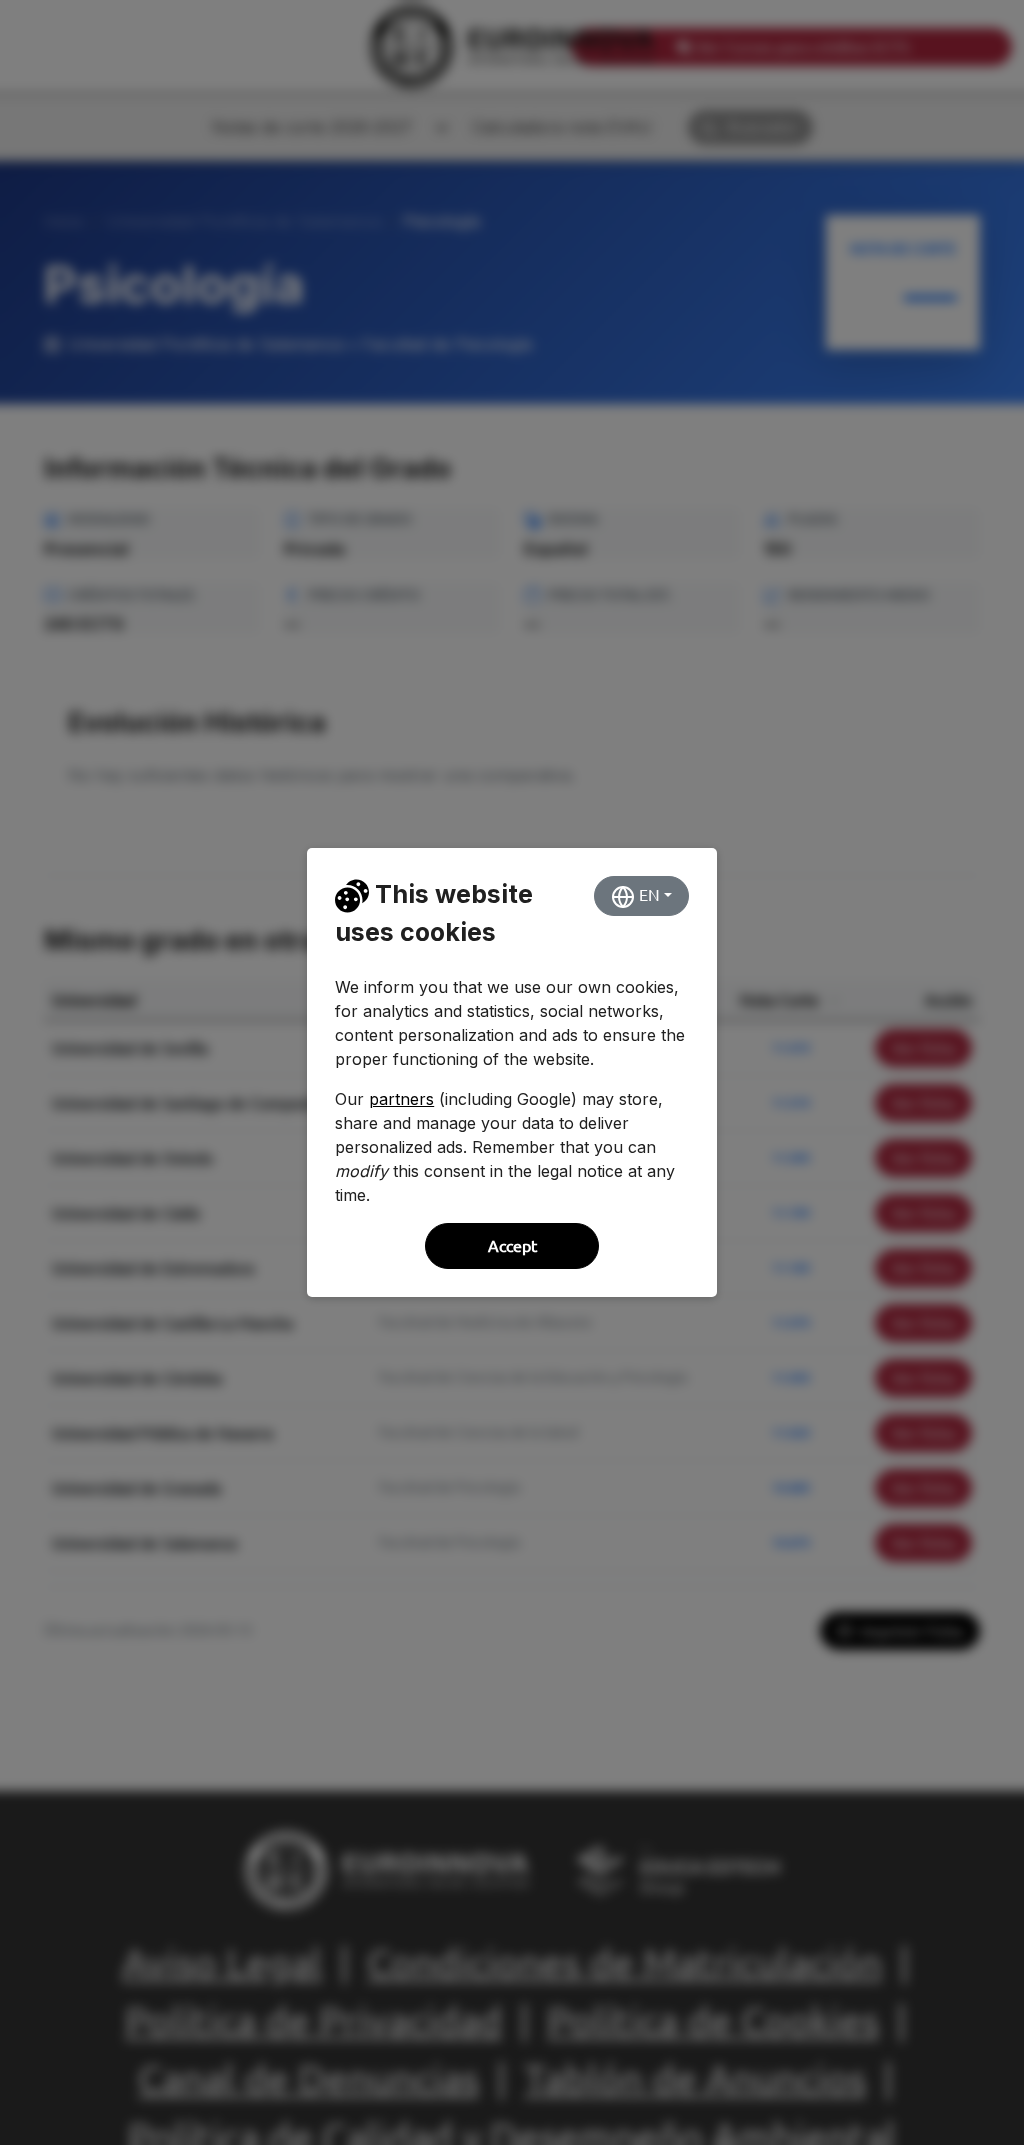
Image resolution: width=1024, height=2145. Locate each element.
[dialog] (512, 1072)
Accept (512, 1246)
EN (647, 895)
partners (401, 1099)
